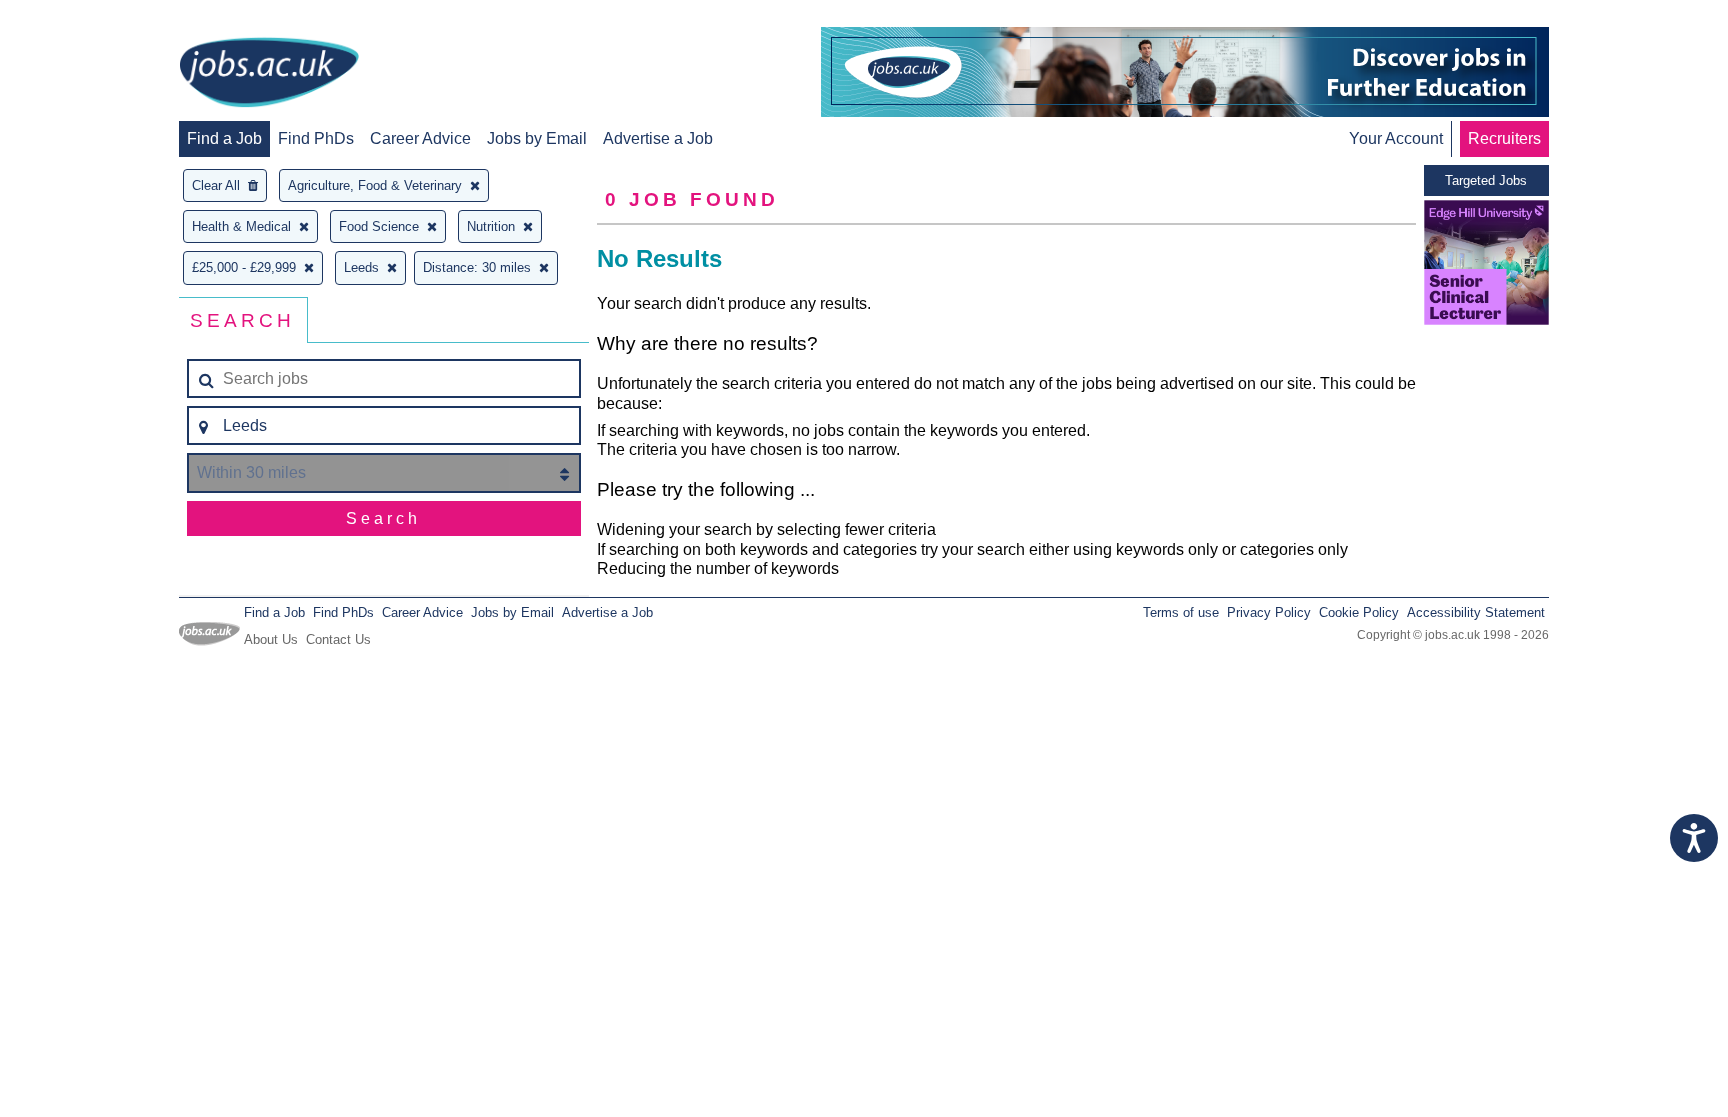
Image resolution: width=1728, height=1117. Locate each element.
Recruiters (1504, 138)
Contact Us (338, 639)
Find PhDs (316, 138)
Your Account (1396, 138)
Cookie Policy (1359, 612)
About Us (271, 639)
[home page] (269, 74)
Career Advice (420, 138)
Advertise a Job (658, 138)
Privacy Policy (1269, 612)
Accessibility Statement (1476, 612)
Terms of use (1181, 612)
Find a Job (224, 138)
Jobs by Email (537, 138)
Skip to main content (80, 17)
